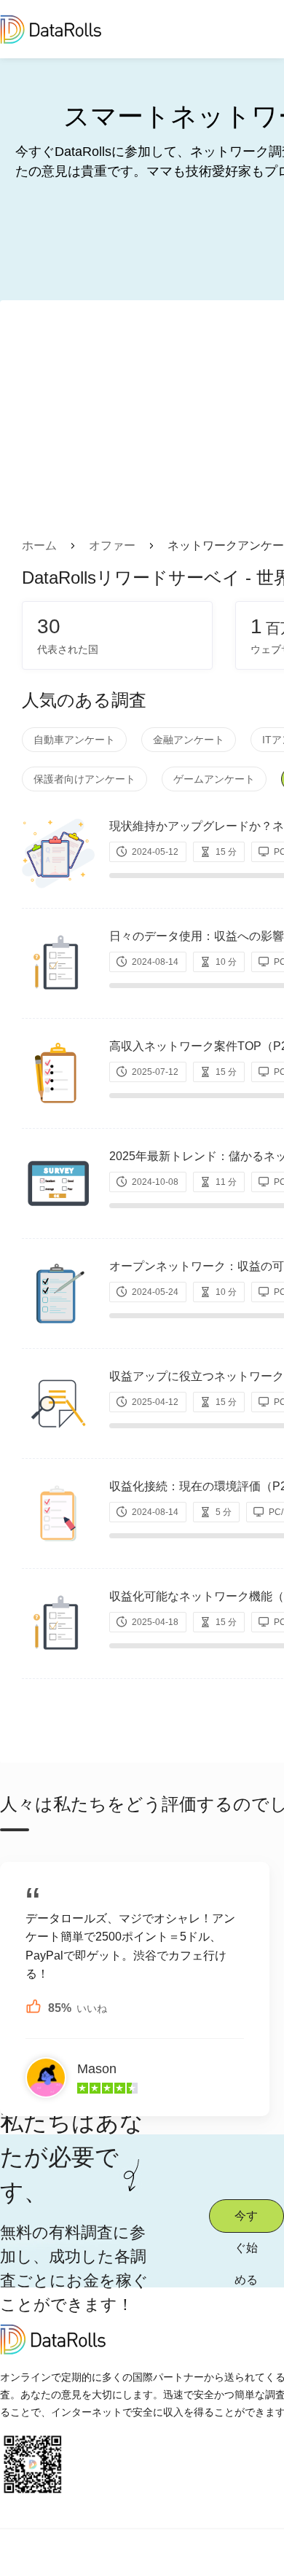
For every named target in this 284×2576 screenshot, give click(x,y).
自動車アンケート (74, 740)
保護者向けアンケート (84, 779)
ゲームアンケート (214, 779)
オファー (112, 545)
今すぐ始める (246, 2221)
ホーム (39, 545)
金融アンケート (189, 740)
